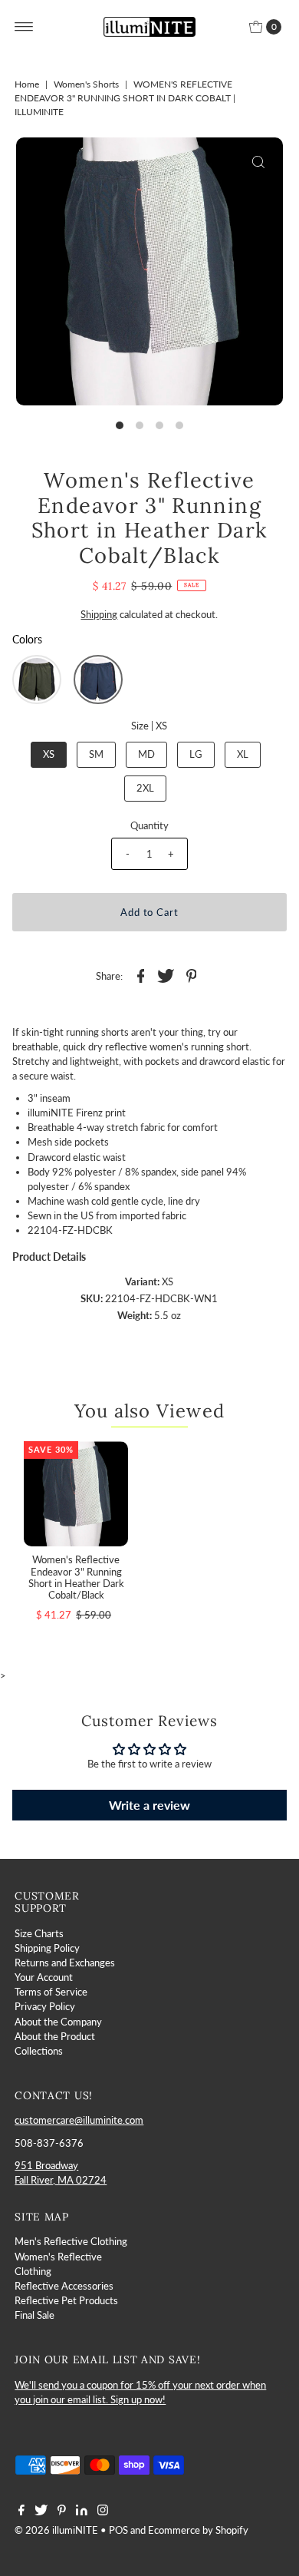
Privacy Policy (45, 2006)
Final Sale (34, 2315)
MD (146, 754)
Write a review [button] (149, 1805)
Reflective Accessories (64, 2286)
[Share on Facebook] (140, 975)
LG (196, 754)
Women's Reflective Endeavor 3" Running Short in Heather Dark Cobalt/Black (76, 1577)
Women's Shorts (86, 84)
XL (243, 754)
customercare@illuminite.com (79, 2120)
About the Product (55, 2036)
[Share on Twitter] (166, 975)
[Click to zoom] (258, 162)
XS (49, 754)
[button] (37, 680)
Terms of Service (51, 1992)
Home (27, 84)
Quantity (149, 825)
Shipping (99, 614)
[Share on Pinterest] (191, 975)
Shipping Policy (47, 1948)
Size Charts (39, 1933)
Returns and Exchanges (65, 1963)
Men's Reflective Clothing (71, 2241)
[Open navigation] (24, 27)
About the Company (58, 2022)
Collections (39, 2051)
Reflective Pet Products (66, 2300)
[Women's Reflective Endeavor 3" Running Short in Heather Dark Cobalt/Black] (76, 1494)
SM (96, 754)
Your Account (44, 1977)
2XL (145, 788)
